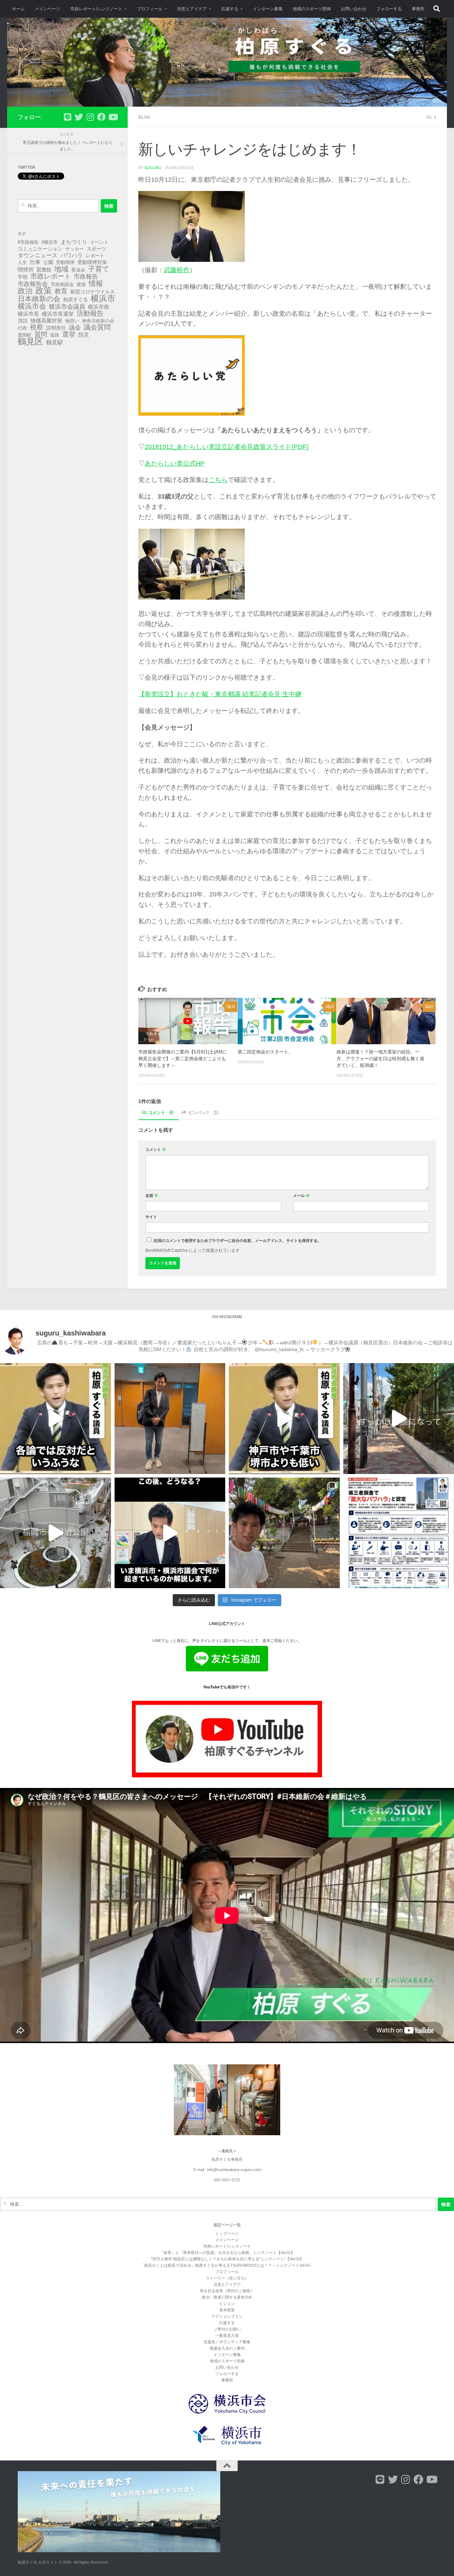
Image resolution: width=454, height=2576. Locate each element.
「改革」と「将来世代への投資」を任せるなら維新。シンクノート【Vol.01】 (227, 2252)
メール (301, 1196)
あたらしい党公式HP (175, 463)
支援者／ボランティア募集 (227, 2342)
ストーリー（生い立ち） (227, 2278)
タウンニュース (38, 255)
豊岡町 (25, 335)
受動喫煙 (65, 262)
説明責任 (56, 328)
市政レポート (51, 276)
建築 (81, 284)
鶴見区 (31, 342)
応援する (230, 9)
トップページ (227, 2233)
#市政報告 (28, 242)
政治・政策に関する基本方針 (227, 2297)
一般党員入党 (227, 2335)
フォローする (389, 9)
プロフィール (150, 9)
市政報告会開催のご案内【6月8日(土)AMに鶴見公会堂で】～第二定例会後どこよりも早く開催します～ (183, 1059)
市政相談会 (62, 284)
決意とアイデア (192, 9)
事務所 (418, 9)
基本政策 (227, 2310)
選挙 (69, 334)
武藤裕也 (177, 270)
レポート (95, 256)
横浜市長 (28, 314)
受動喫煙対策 (92, 262)
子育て (99, 269)
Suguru (153, 168)
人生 (22, 262)
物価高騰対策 (46, 321)
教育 (61, 291)
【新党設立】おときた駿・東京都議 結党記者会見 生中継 (220, 694)
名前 (152, 1196)
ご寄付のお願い (227, 2329)
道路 (55, 335)
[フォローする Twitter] (79, 117)
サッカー (74, 249)
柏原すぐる (76, 299)
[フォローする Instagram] (90, 117)
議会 (75, 328)
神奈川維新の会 (98, 321)
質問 (41, 334)
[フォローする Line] (67, 117)
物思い (72, 321)
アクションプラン (227, 2316)
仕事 (35, 262)
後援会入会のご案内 (227, 2348)
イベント (99, 242)
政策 (44, 291)
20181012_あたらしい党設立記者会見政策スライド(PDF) (227, 447)
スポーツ (96, 249)
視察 (37, 327)
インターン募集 (268, 9)
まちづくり (74, 242)
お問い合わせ (354, 9)
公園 (48, 262)
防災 (84, 335)
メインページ (48, 9)
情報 (96, 283)
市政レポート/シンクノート (96, 9)
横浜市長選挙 (58, 314)
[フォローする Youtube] (113, 117)
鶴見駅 (55, 342)
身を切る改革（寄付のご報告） (227, 2291)
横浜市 (103, 298)
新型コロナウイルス (93, 292)
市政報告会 (33, 284)
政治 (25, 291)
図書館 (44, 270)
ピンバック (203, 1113)
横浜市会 (32, 306)
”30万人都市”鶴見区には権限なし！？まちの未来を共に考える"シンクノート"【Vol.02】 (227, 2259)
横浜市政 (99, 307)
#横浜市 (50, 242)
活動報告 (90, 314)
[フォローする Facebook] (101, 117)
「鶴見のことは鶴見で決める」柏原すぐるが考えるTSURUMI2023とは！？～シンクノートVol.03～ (227, 2265)
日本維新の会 (39, 299)
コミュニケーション (40, 249)
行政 (22, 328)
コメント (160, 1113)
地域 (61, 269)
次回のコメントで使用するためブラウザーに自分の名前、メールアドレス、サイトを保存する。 (237, 1241)
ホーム (18, 9)
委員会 (78, 270)
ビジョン (227, 2304)
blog (144, 117)
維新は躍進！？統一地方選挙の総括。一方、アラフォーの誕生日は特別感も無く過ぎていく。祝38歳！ (380, 1059)
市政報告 (86, 277)
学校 (23, 277)
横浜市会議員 (67, 307)
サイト (151, 1217)
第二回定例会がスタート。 (265, 1052)
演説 (23, 321)
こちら (218, 480)
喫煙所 (26, 270)
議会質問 (97, 327)
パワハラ (72, 255)
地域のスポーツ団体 (312, 9)
